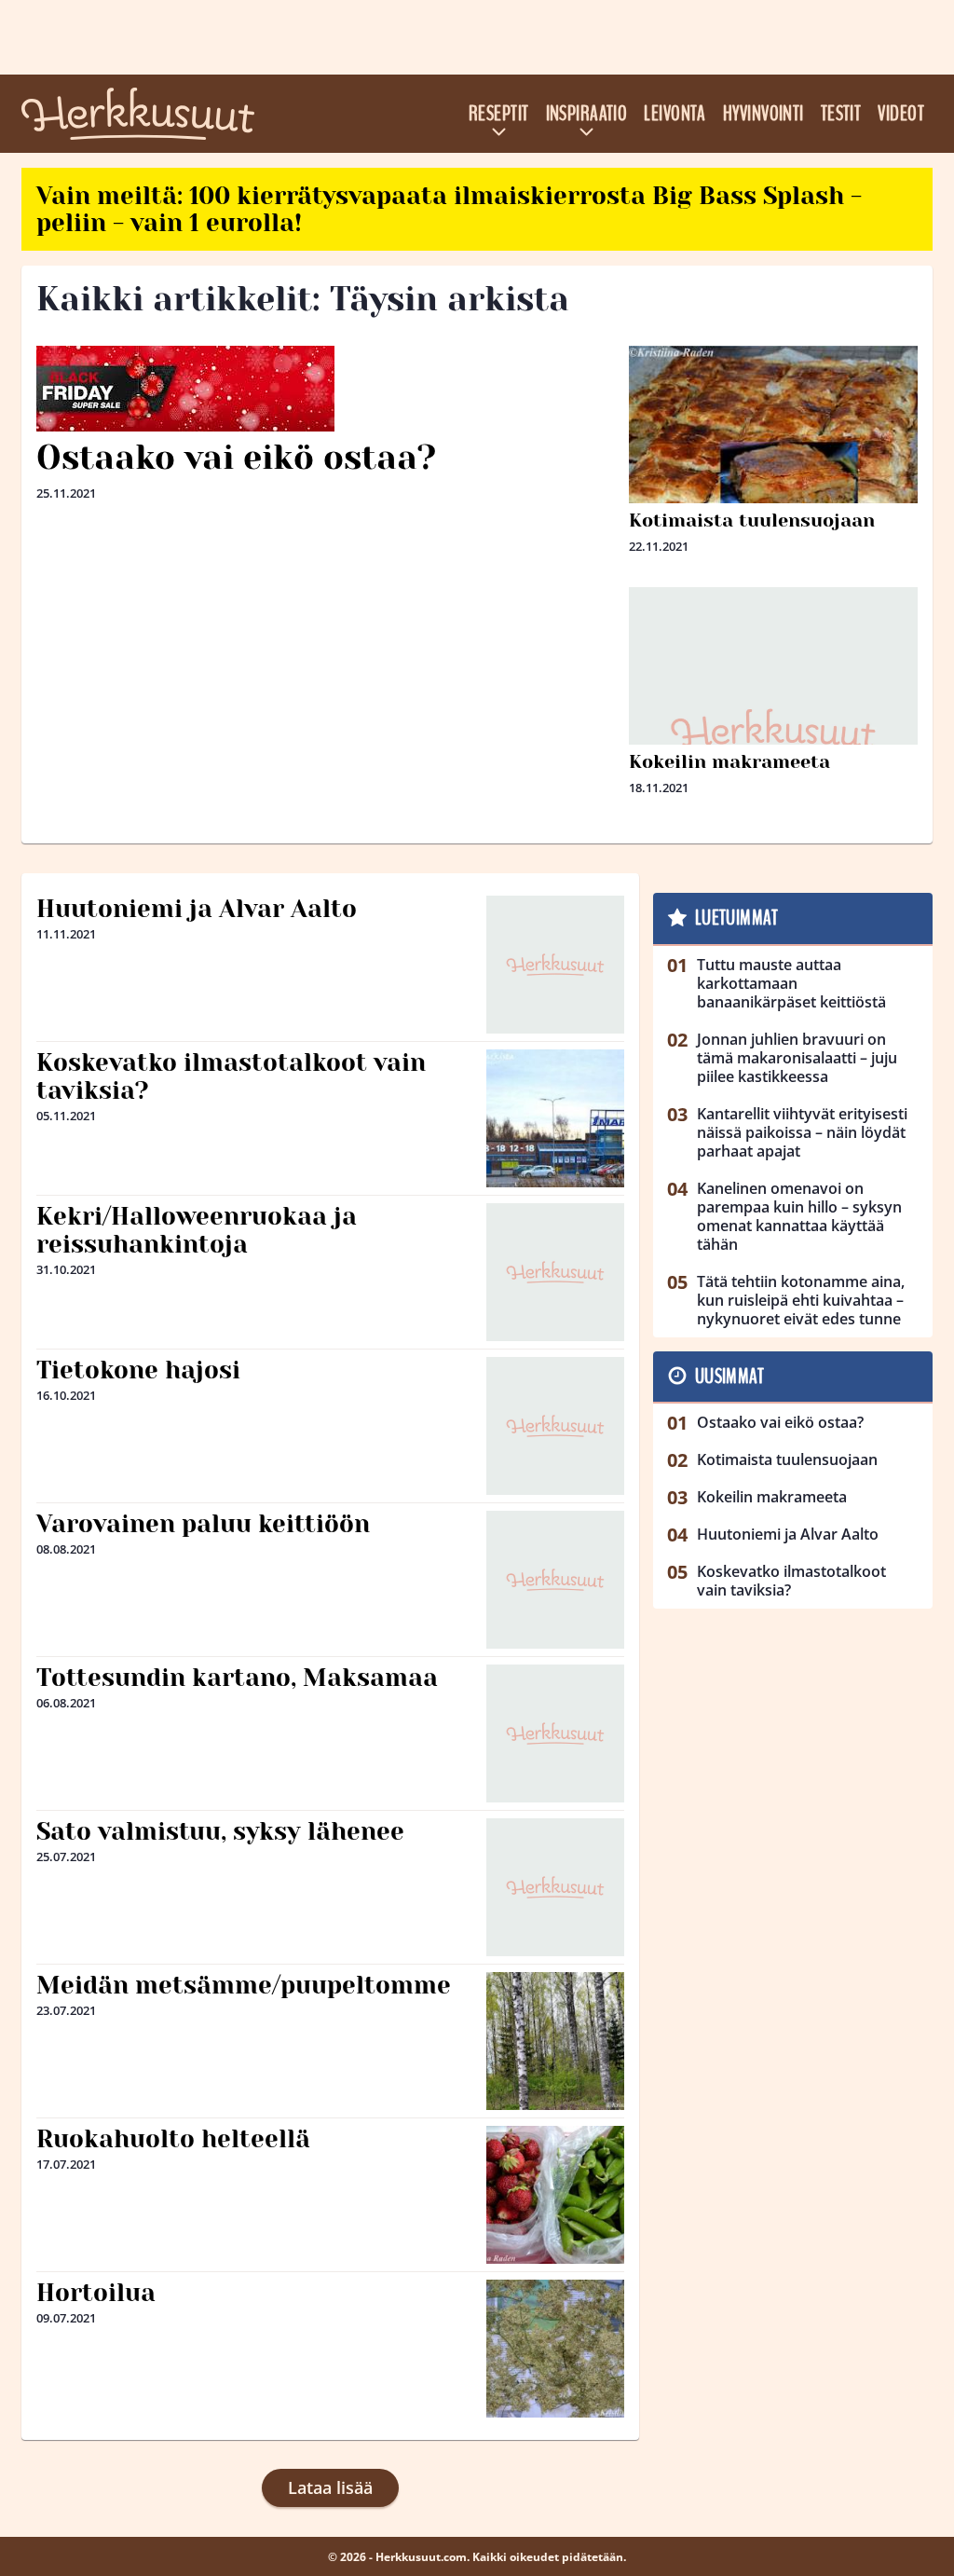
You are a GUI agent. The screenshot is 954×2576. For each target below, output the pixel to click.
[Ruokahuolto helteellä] (555, 2195)
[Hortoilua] (555, 2349)
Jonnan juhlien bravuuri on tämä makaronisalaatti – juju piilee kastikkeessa (797, 1058)
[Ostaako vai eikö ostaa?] (325, 389)
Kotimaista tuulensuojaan (752, 521)
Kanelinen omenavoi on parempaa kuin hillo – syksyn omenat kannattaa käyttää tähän (799, 1216)
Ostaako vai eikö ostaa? (236, 458)
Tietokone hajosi (138, 1370)
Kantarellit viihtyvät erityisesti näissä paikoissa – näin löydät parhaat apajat (802, 1132)
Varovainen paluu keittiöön (203, 1524)
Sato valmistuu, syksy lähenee (220, 1831)
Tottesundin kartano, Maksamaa (237, 1678)
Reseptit (499, 114)
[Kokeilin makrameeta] (773, 732)
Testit (841, 114)
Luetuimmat (736, 918)
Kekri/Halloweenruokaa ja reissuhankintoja (197, 1230)
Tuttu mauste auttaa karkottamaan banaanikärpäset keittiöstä (791, 983)
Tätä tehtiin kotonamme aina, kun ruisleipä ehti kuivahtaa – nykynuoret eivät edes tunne (801, 1300)
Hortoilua (96, 2293)
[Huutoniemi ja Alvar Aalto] (555, 965)
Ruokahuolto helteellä (173, 2139)
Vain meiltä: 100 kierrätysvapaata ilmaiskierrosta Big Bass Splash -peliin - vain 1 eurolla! (449, 209)
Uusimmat (730, 1377)
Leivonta (675, 114)
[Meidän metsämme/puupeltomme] (555, 2041)
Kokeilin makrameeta (729, 762)
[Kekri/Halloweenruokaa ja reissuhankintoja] (555, 1272)
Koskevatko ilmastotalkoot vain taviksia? (231, 1076)
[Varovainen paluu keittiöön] (555, 1580)
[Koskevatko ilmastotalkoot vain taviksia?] (555, 1118)
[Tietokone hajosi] (555, 1426)
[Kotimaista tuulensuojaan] (773, 442)
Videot (901, 114)
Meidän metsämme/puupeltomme (244, 1985)
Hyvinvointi (763, 114)
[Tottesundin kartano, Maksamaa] (555, 1733)
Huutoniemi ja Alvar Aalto (197, 909)
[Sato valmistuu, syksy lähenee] (555, 1887)
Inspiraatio (587, 114)
